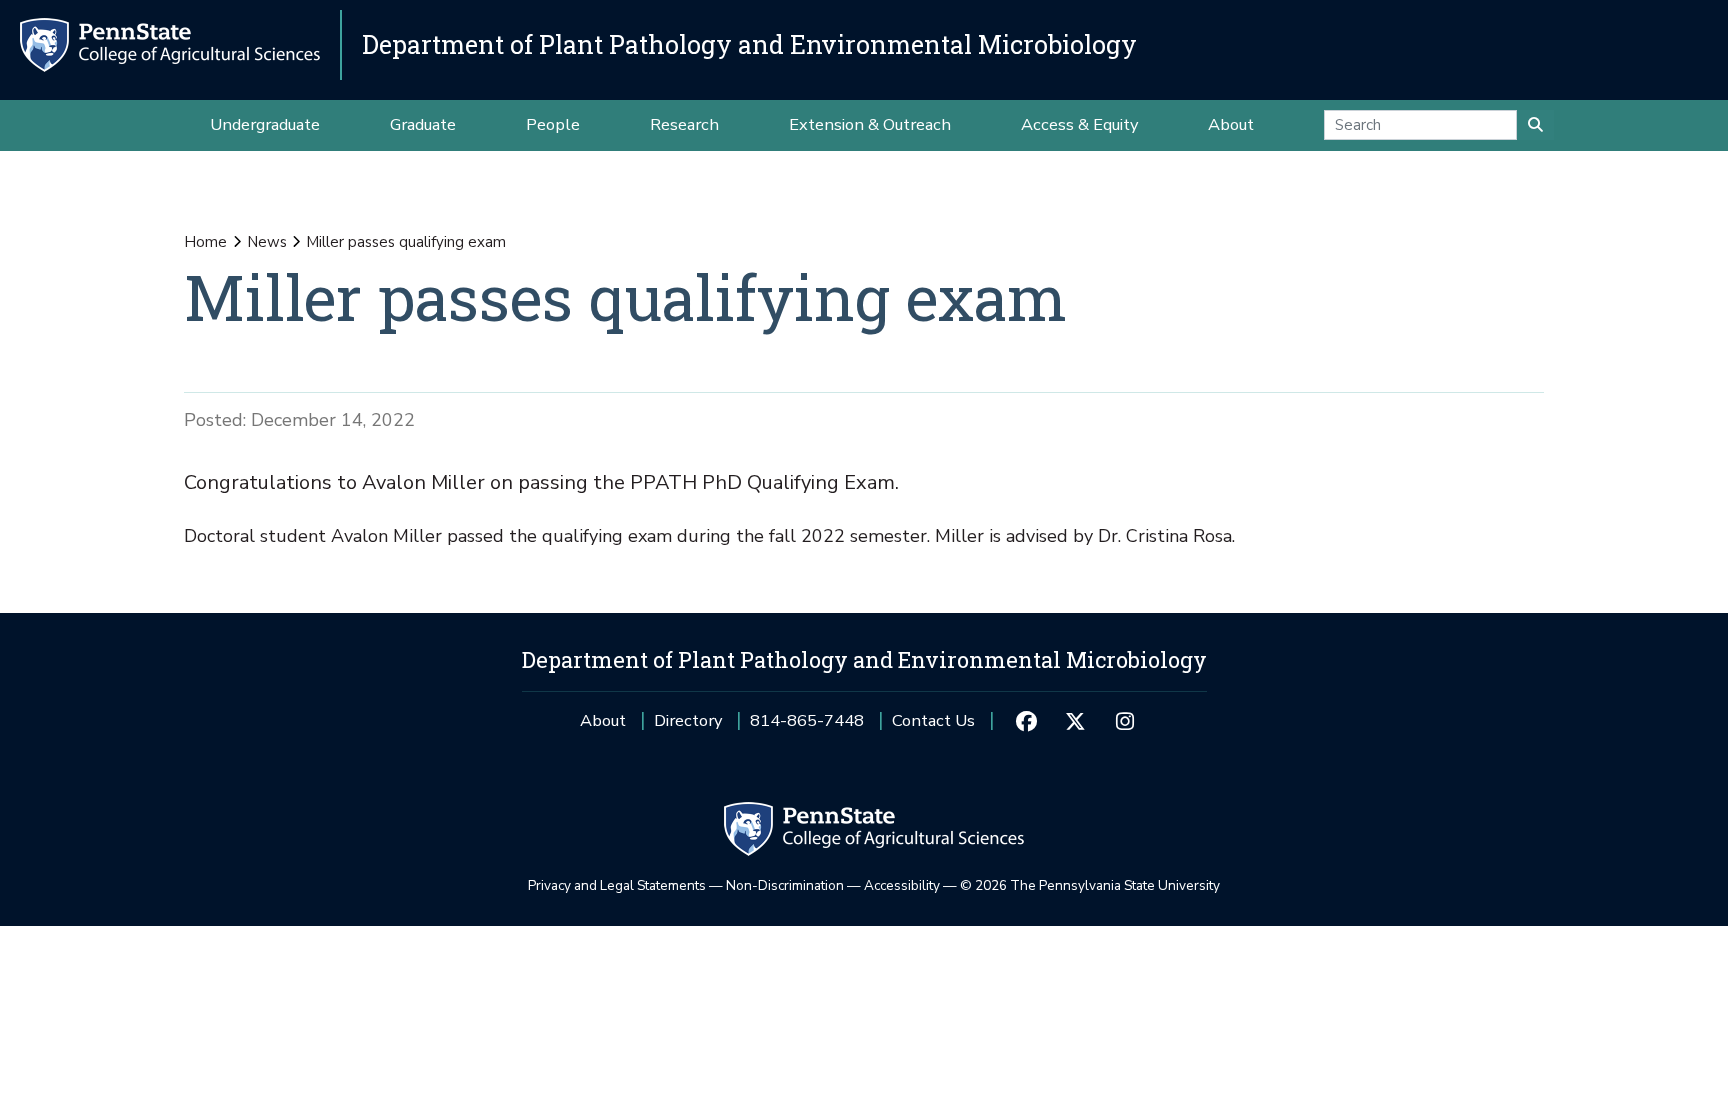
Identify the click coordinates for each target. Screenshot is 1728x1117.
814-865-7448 (807, 727)
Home (205, 242)
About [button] (1231, 124)
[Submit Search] (1535, 125)
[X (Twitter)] (1075, 721)
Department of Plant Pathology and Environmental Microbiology (749, 44)
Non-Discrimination (785, 885)
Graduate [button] (423, 124)
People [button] (553, 124)
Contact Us (933, 720)
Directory (688, 720)
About (603, 720)
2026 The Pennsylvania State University (1090, 885)
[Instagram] (1124, 721)
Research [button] (684, 124)
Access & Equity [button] (1079, 124)
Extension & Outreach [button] (870, 124)
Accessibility (902, 885)
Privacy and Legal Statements (617, 885)
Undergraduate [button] (265, 124)
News (267, 242)
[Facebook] (1025, 721)
